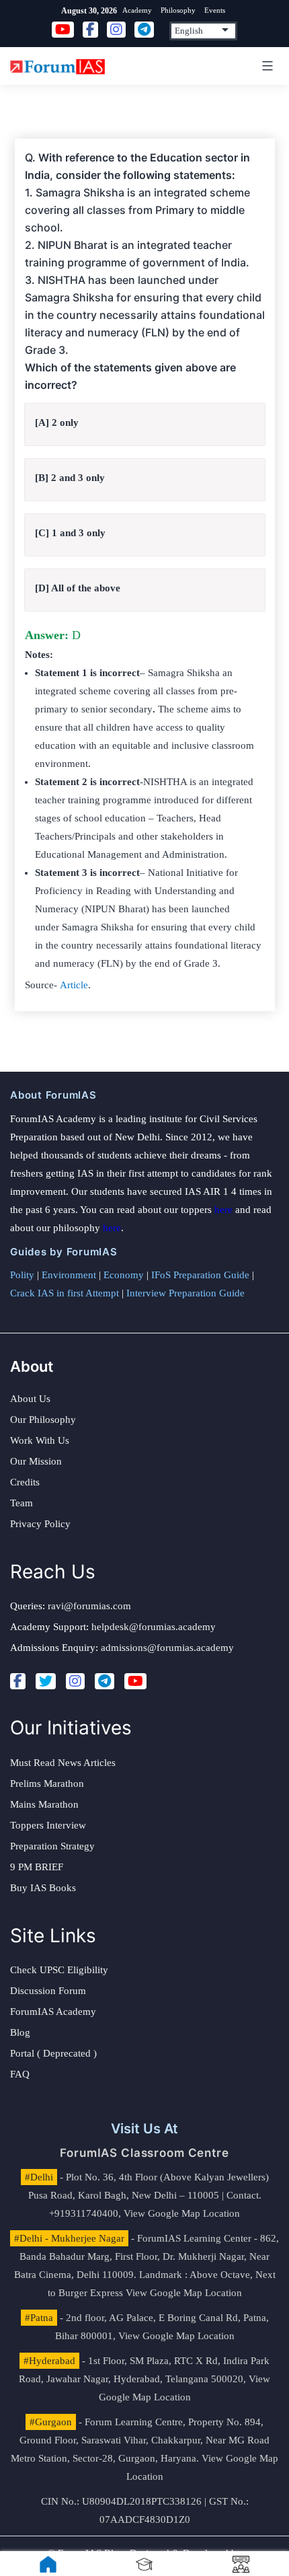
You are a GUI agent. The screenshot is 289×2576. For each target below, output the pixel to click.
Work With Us (40, 1440)
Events (215, 10)
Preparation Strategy (52, 1846)
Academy (137, 10)
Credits (25, 1482)
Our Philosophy (43, 1420)
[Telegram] (105, 1681)
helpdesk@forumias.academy (154, 1627)
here (223, 1210)
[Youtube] (135, 1681)
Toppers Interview (48, 1825)
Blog (20, 2032)
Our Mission (36, 1461)
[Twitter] (46, 1681)
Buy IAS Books (43, 1888)
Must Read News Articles (63, 1763)
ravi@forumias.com (89, 1606)
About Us (30, 1399)
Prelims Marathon (47, 1783)
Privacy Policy (40, 1524)
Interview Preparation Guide (185, 1293)
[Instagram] (75, 1681)
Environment (69, 1275)
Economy (124, 1275)
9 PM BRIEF (37, 1867)
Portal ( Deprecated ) (53, 2053)
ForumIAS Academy (53, 2012)
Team (22, 1503)
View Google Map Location (182, 2213)
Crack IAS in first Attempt (65, 1293)
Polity (22, 1275)
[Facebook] (18, 1681)
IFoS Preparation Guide (200, 1275)
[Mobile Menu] (265, 66)
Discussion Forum (48, 1991)
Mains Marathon (44, 1804)
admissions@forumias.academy (167, 1648)
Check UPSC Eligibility (59, 1970)
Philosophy (178, 10)
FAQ (20, 2074)
